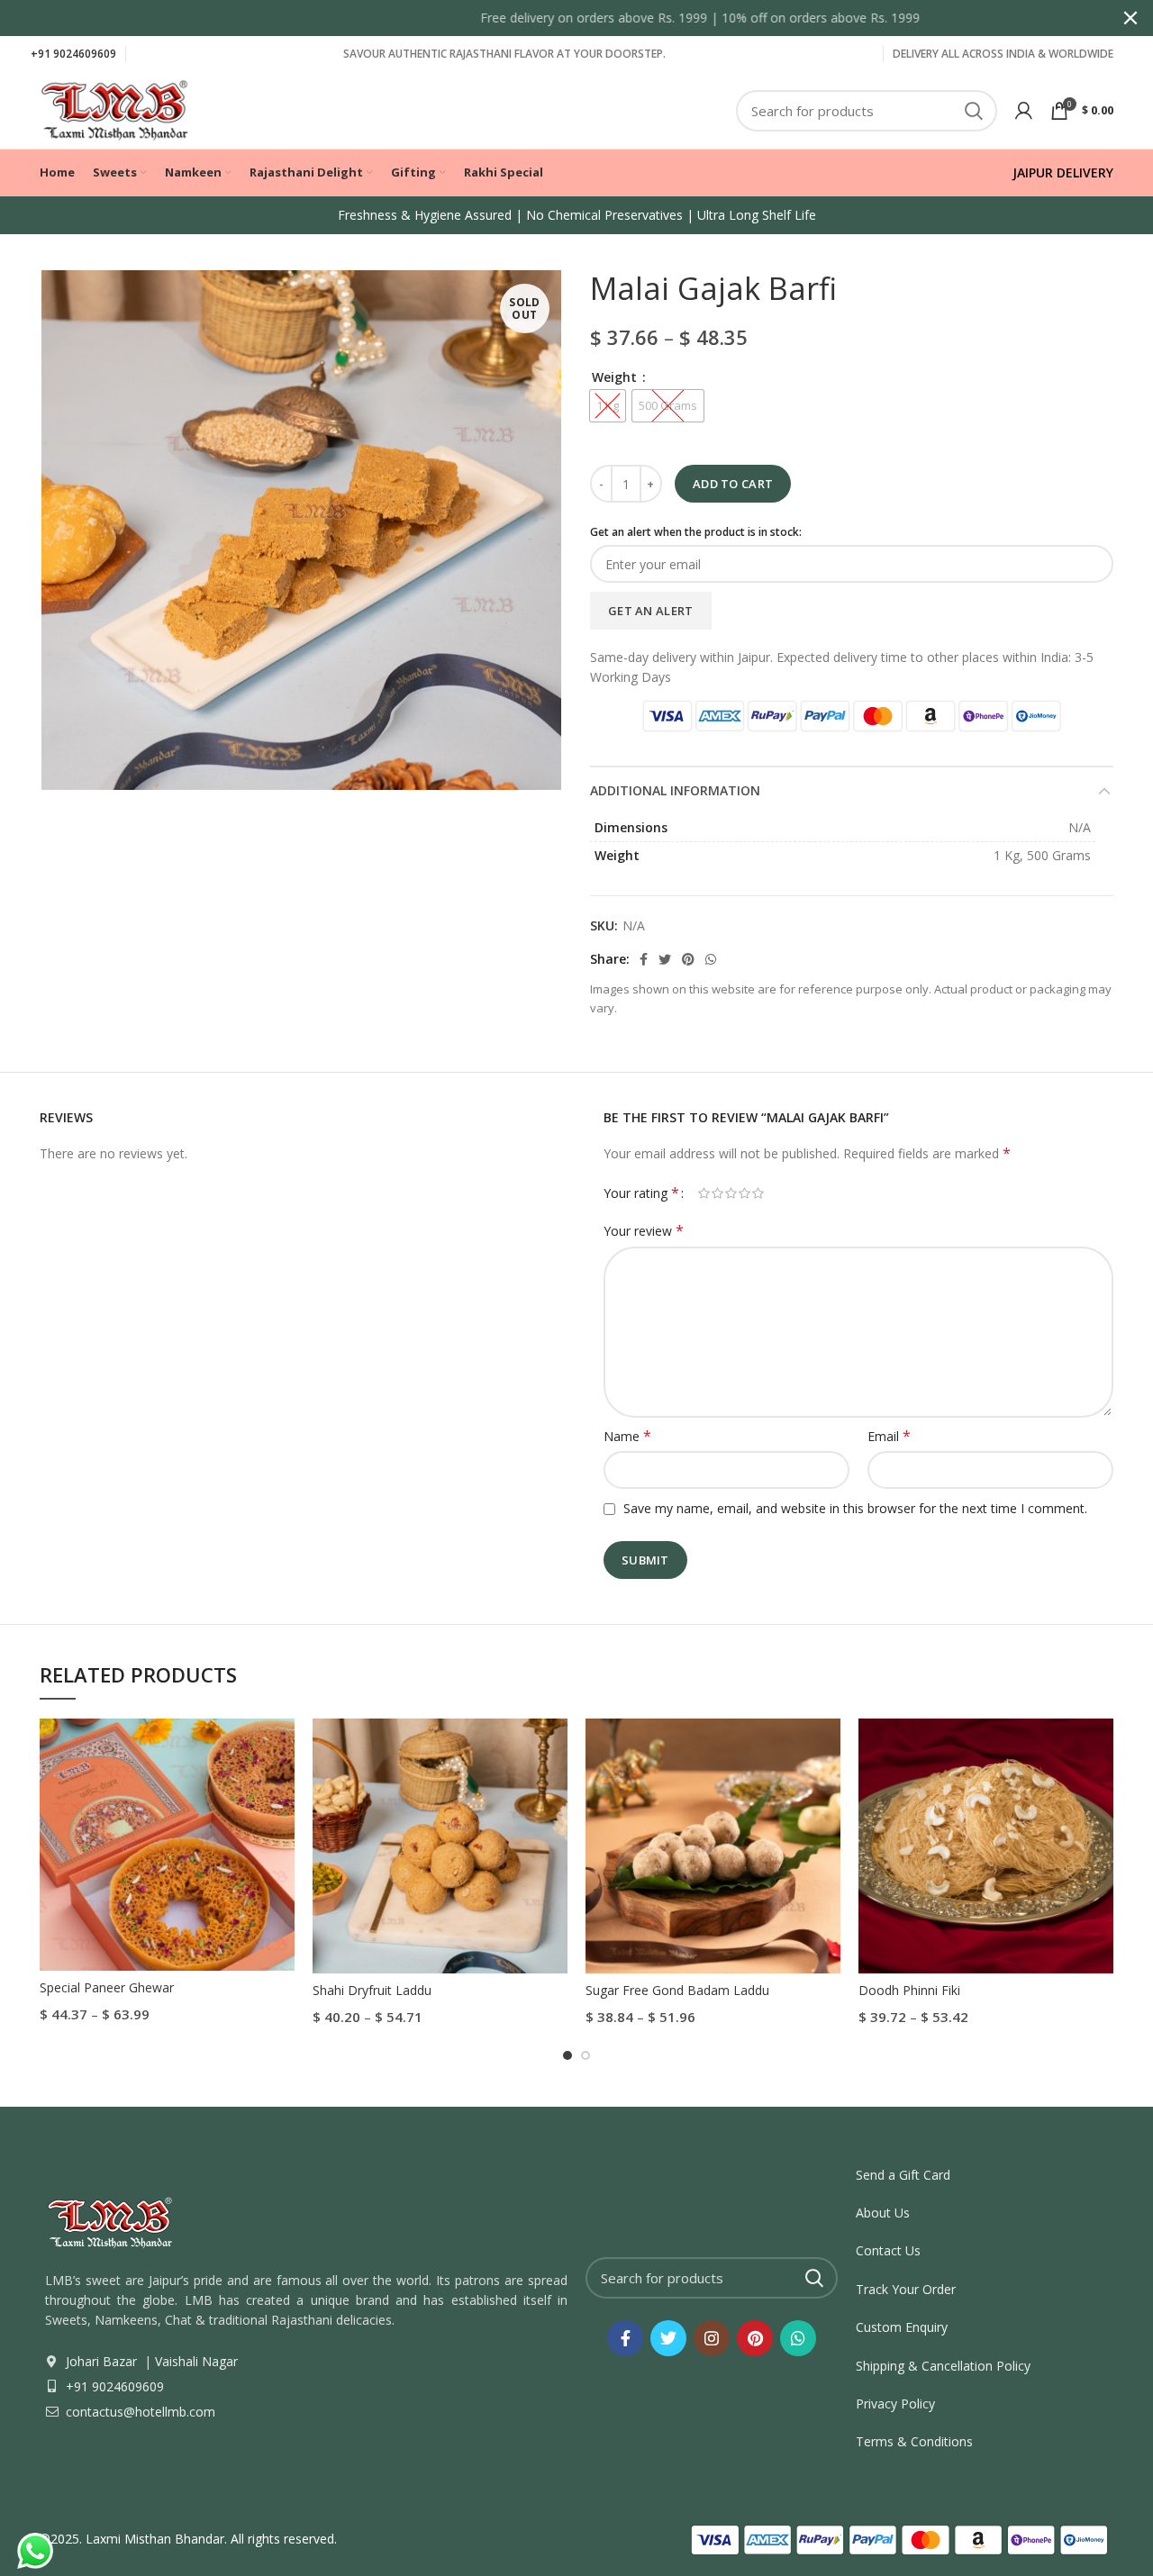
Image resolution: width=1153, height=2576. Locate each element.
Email (889, 1436)
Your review (644, 1231)
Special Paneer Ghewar (107, 1987)
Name (627, 1436)
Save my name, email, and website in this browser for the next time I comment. (855, 1508)
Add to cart (733, 484)
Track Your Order (906, 2289)
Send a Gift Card (903, 2175)
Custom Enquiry (902, 2327)
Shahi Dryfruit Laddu (372, 1990)
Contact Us (888, 2250)
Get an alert (651, 611)
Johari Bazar (101, 2361)
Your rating (641, 1193)
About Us (883, 2213)
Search (973, 111)
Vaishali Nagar (195, 2361)
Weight (616, 377)
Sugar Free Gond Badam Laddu (677, 1990)
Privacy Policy (895, 2404)
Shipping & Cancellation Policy (943, 2366)
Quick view (281, 1748)
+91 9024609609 (73, 54)
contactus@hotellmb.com (139, 2412)
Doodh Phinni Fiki (909, 1990)
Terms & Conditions (914, 2441)
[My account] (1024, 111)
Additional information (675, 790)
